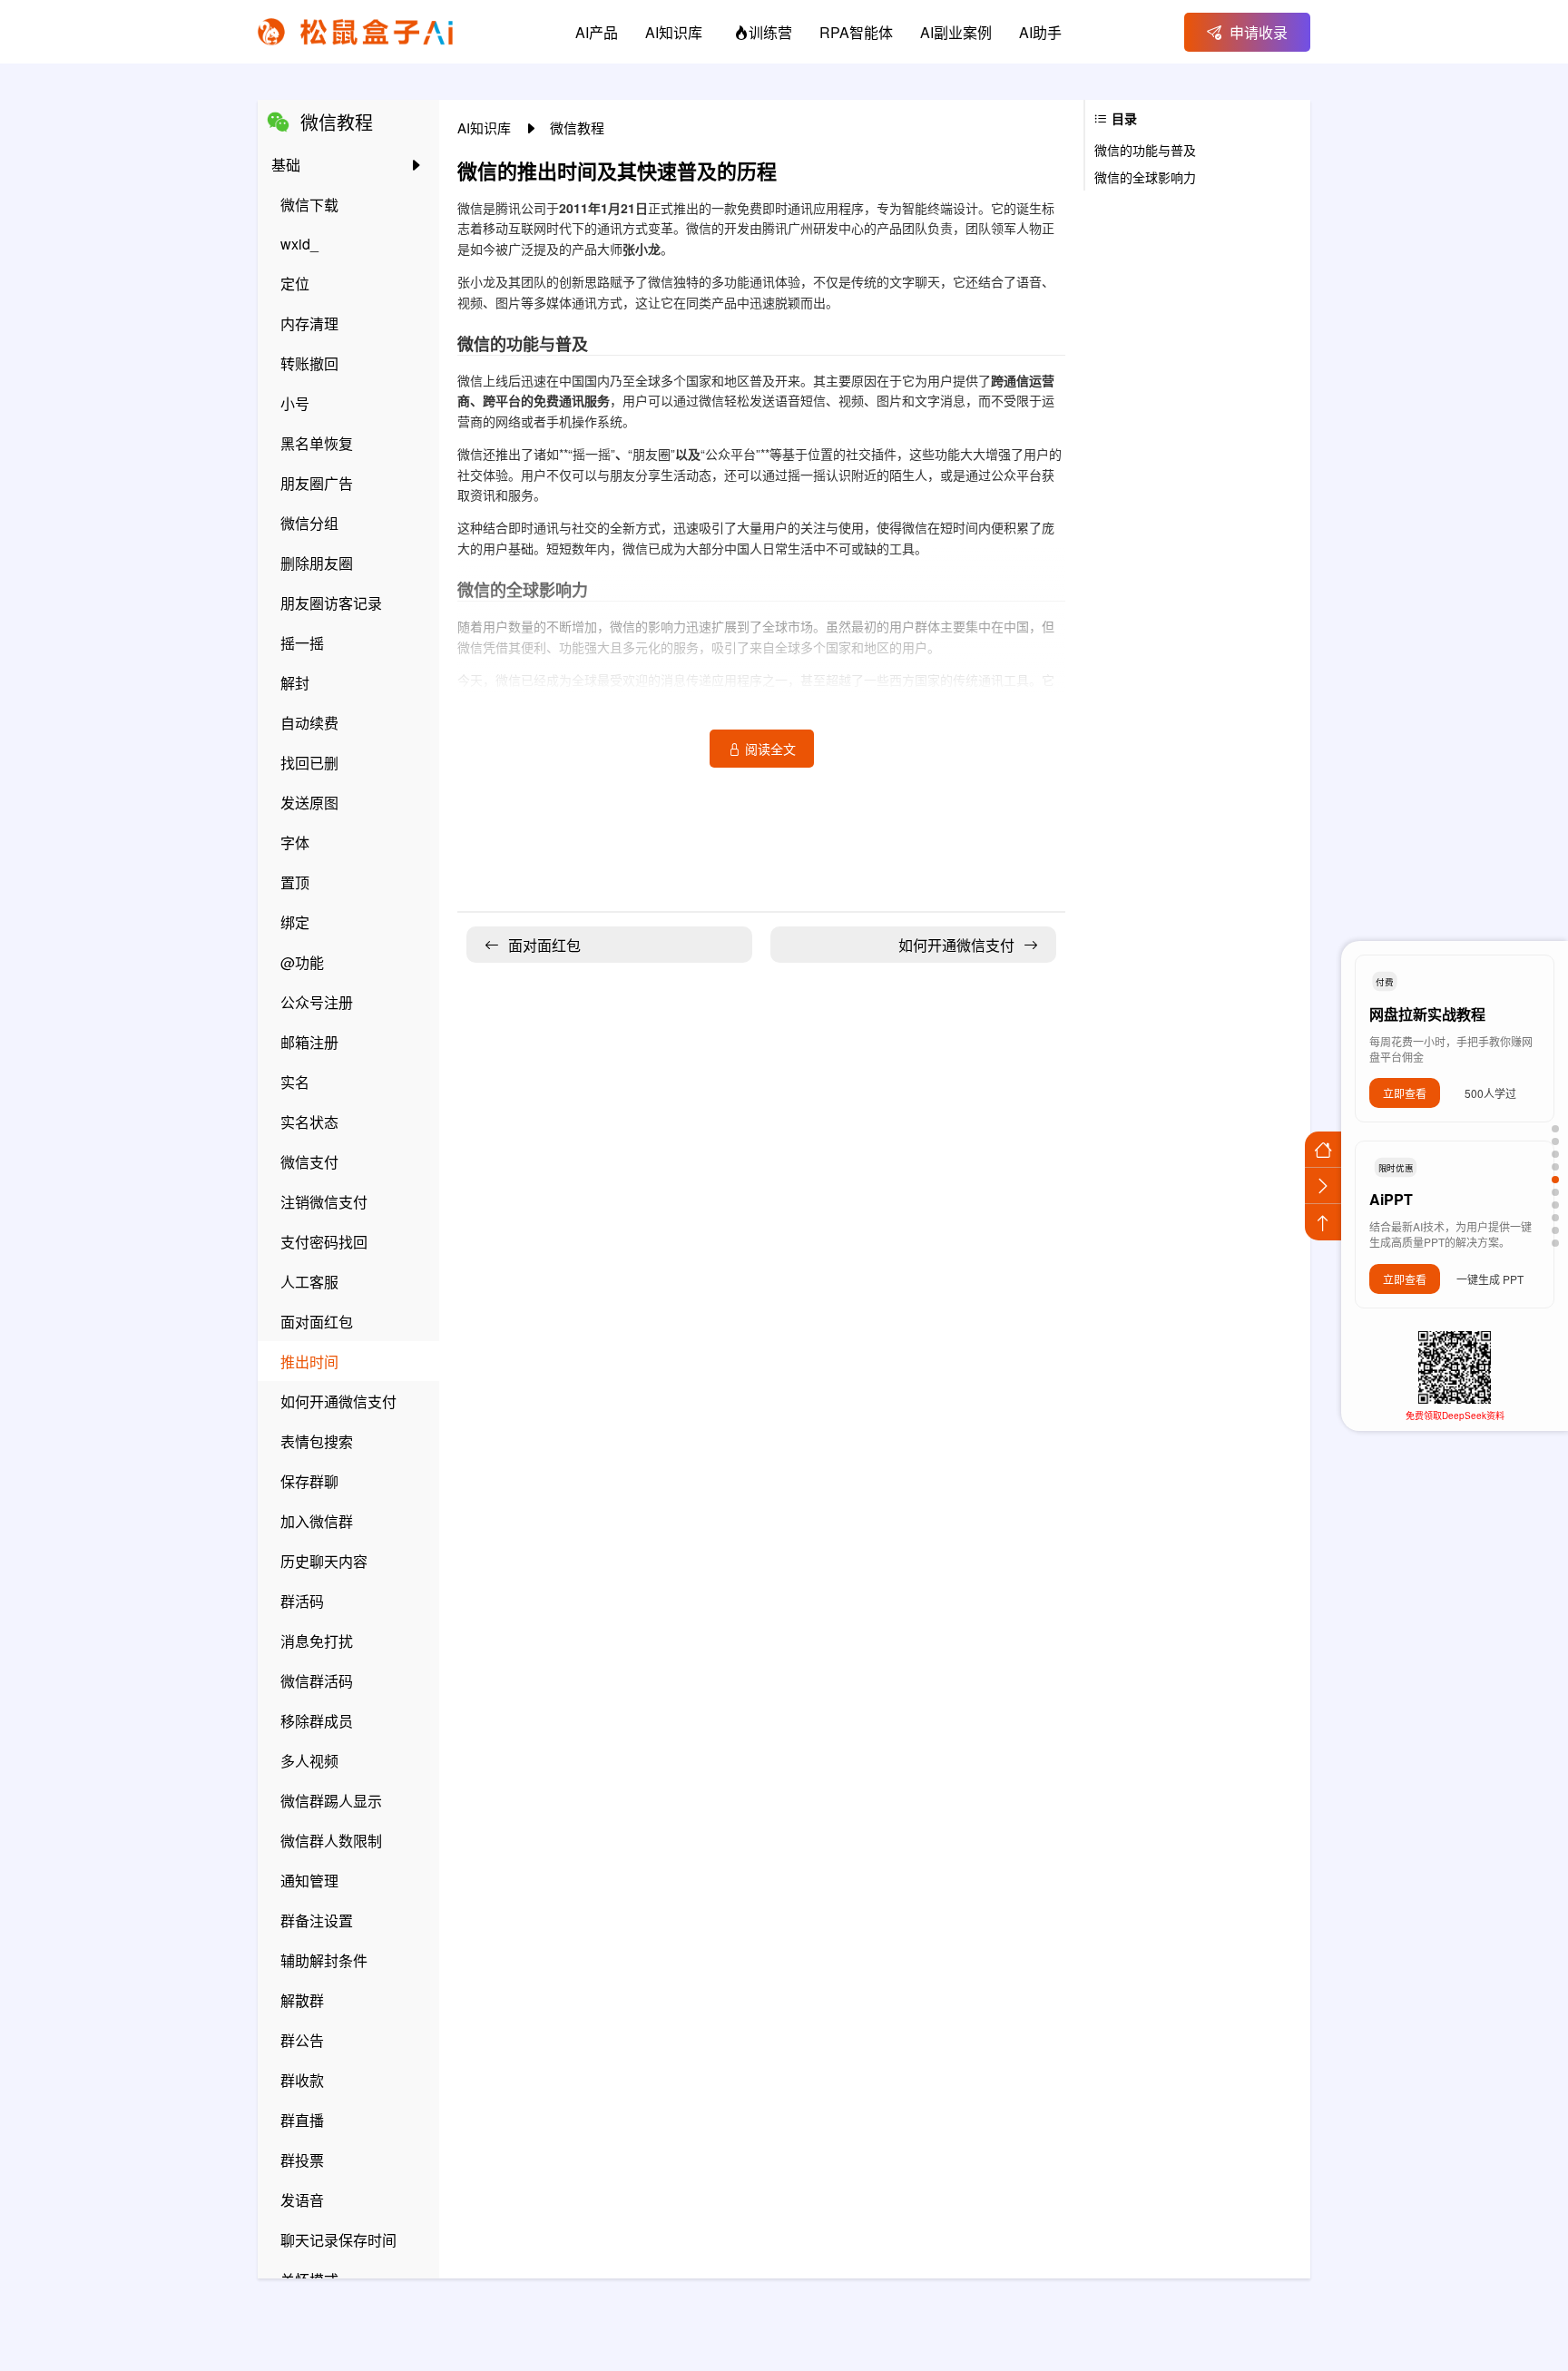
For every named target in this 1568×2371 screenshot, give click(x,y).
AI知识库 (486, 127)
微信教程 (577, 127)
